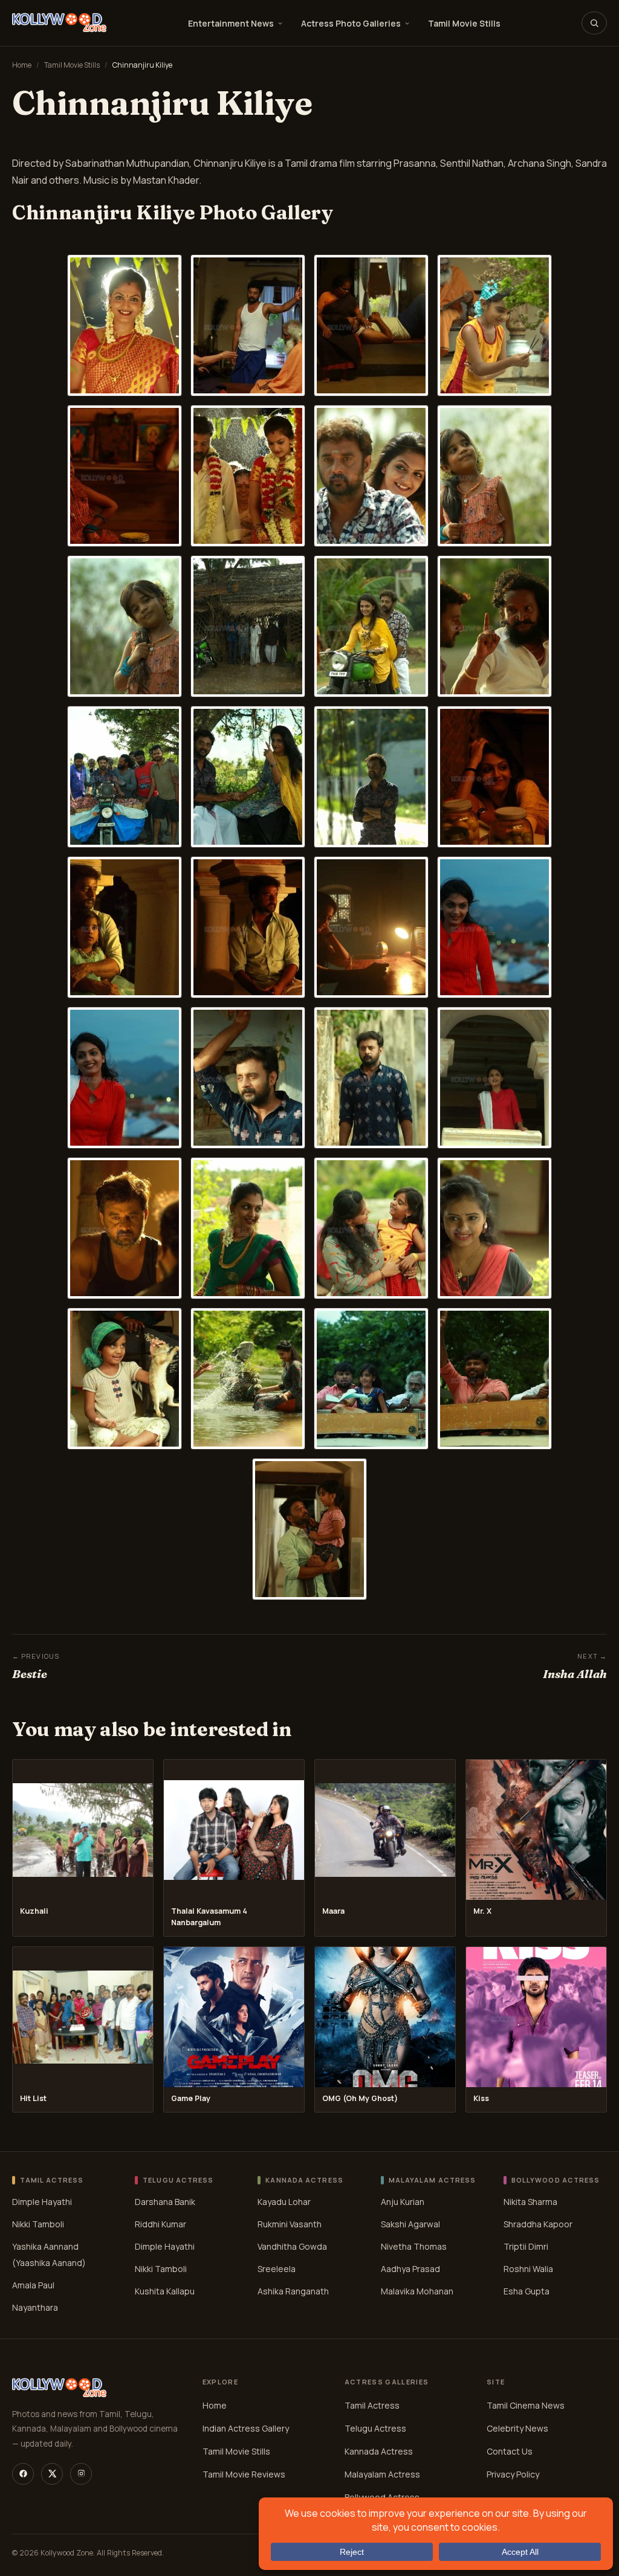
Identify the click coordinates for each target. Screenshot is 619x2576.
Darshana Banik (165, 2201)
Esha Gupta (527, 2290)
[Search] (594, 23)
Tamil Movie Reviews (244, 2474)
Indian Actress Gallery (246, 2428)
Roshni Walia (528, 2268)
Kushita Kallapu (165, 2290)
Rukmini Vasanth (290, 2223)
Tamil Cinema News (526, 2405)
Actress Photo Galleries (351, 23)
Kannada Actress (379, 2451)
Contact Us (510, 2451)
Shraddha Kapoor (538, 2223)
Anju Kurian (403, 2201)
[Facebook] (23, 2474)
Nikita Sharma (530, 2201)
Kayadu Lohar (284, 2201)
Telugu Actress (375, 2428)
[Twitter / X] (52, 2474)
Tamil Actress (372, 2405)
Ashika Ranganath (293, 2290)
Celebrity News (517, 2428)
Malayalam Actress (382, 2474)
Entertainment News (231, 23)
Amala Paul (33, 2284)
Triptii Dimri (526, 2246)
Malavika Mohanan (417, 2290)
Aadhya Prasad (410, 2268)
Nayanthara (35, 2307)
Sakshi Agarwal (410, 2223)
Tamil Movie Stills (464, 23)
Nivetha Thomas (414, 2246)
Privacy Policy (513, 2474)
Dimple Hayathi (42, 2201)
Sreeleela (277, 2268)
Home (22, 65)
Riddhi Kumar (160, 2223)
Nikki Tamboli (38, 2223)
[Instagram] (81, 2474)
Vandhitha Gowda (292, 2246)
